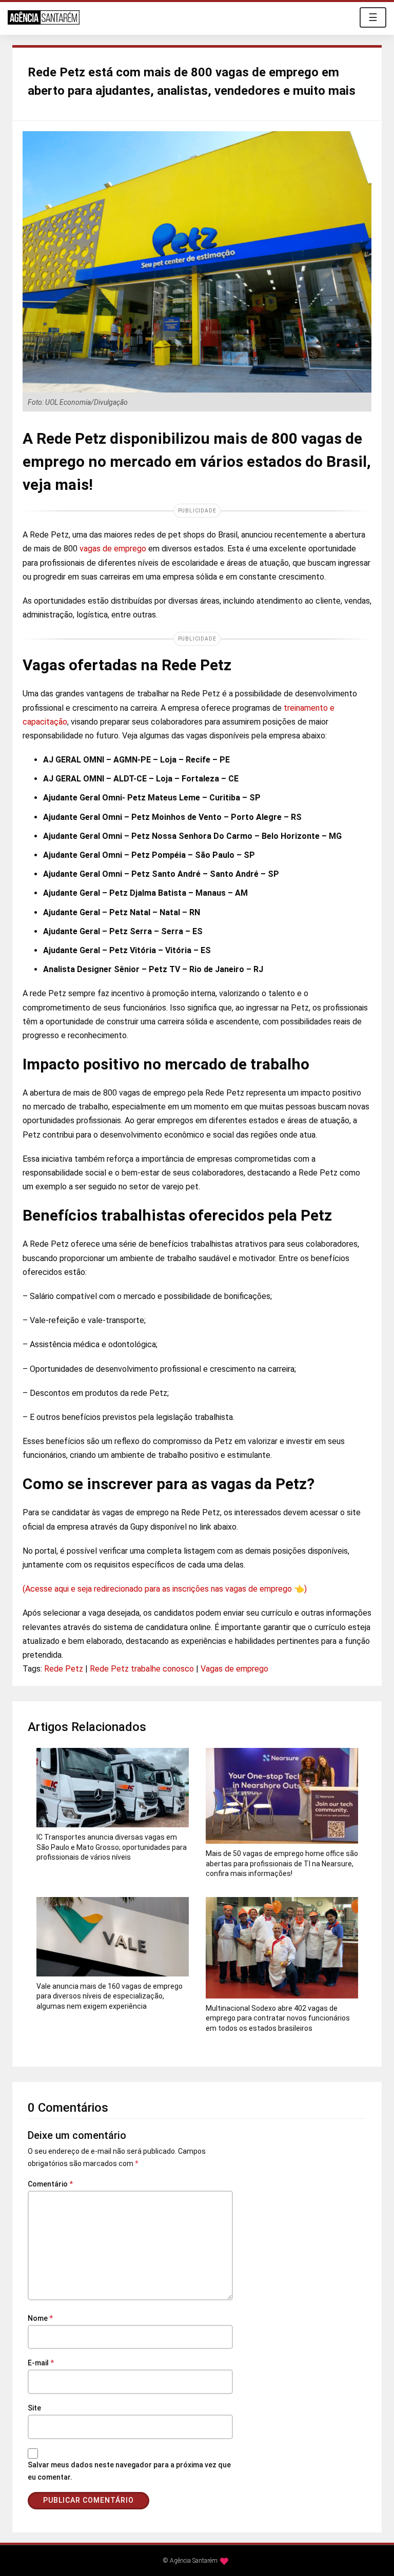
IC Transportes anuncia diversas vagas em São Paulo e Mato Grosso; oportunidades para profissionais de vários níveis (112, 1847)
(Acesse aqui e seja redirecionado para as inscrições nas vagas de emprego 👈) (165, 1589)
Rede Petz (64, 1669)
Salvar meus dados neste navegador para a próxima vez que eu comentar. (129, 2471)
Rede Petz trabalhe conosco (142, 1669)
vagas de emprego (113, 549)
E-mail (41, 2363)
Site (34, 2408)
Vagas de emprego (234, 1669)
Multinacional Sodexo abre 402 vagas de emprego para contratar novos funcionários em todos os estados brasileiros (278, 2018)
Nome (40, 2318)
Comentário (50, 2184)
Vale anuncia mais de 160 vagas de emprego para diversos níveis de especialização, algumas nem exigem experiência (110, 1996)
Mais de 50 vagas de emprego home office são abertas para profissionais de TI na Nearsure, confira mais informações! (282, 1863)
